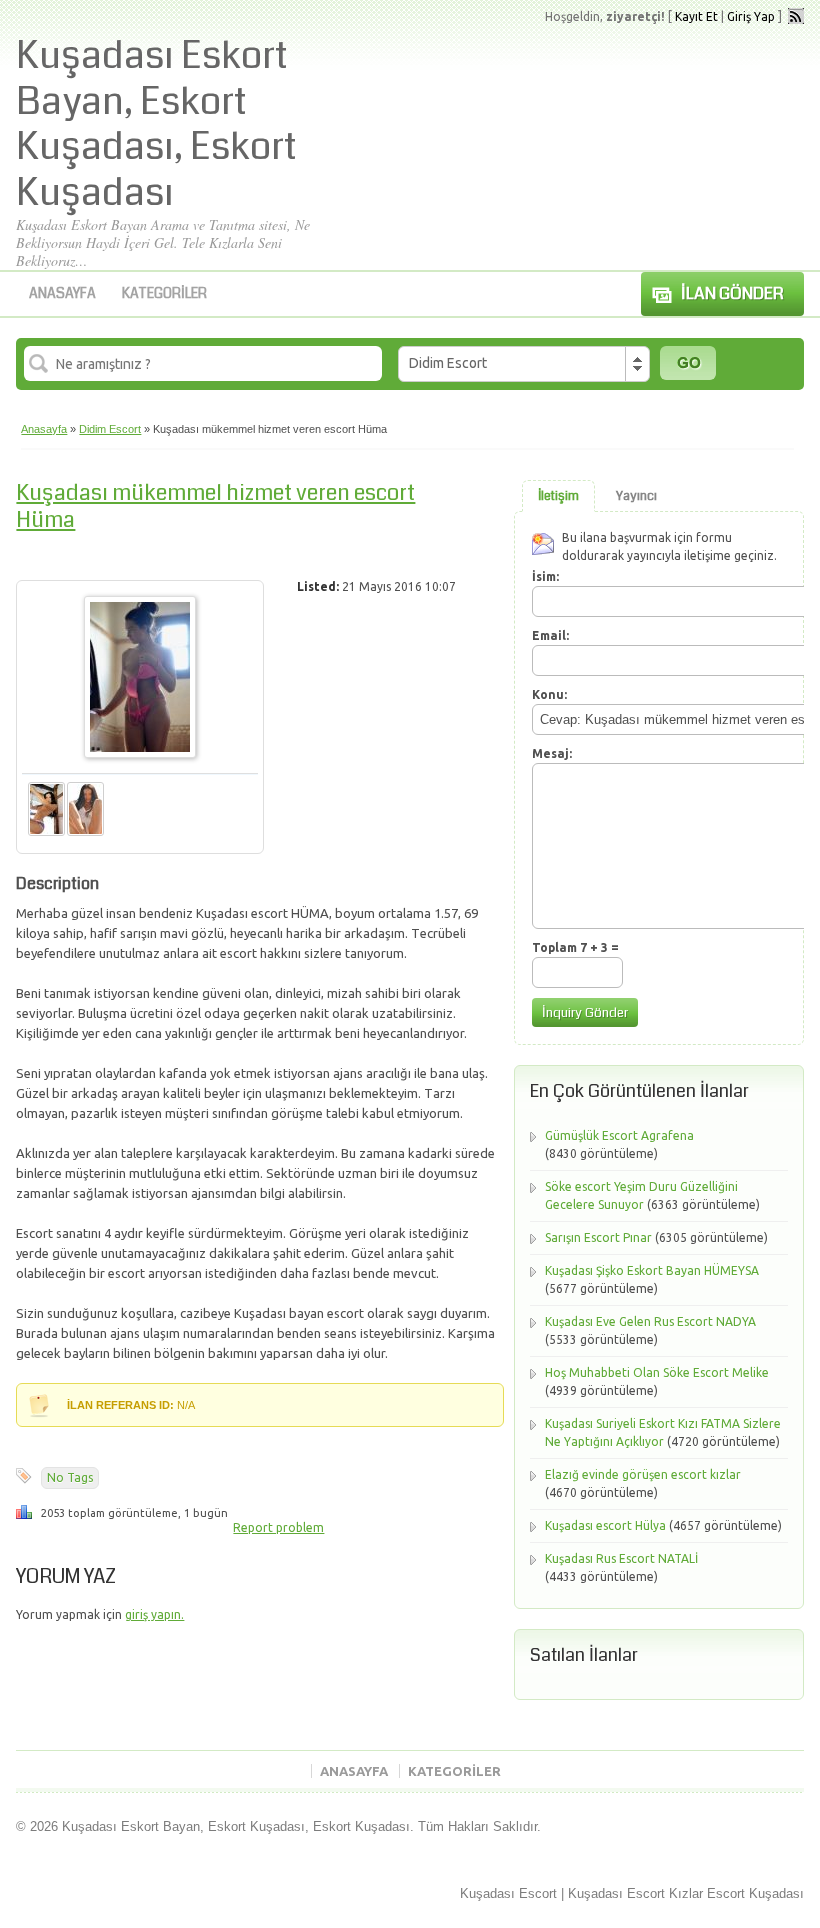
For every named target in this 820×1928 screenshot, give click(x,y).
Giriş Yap (751, 16)
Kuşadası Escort (508, 1893)
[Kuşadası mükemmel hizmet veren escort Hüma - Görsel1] (46, 832)
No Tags (70, 1477)
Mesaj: (552, 753)
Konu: (549, 694)
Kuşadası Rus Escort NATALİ (621, 1558)
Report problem (278, 1527)
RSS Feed (796, 16)
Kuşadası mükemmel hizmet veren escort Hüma (215, 505)
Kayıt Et (696, 16)
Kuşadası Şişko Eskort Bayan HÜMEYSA (652, 1270)
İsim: (545, 576)
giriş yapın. (154, 1614)
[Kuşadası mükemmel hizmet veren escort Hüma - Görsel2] (85, 832)
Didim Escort (110, 429)
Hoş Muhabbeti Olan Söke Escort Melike (657, 1372)
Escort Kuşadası (755, 1893)
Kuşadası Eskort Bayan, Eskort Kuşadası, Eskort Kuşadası (156, 124)
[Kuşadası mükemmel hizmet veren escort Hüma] (140, 754)
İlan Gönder (732, 293)
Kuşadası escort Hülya (605, 1525)
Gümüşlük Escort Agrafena (619, 1135)
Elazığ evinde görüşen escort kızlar (643, 1474)
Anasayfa (62, 293)
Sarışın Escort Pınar (598, 1237)
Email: (550, 635)
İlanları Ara (688, 363)
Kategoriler (164, 293)
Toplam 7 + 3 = (575, 947)
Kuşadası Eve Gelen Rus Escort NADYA (650, 1321)
